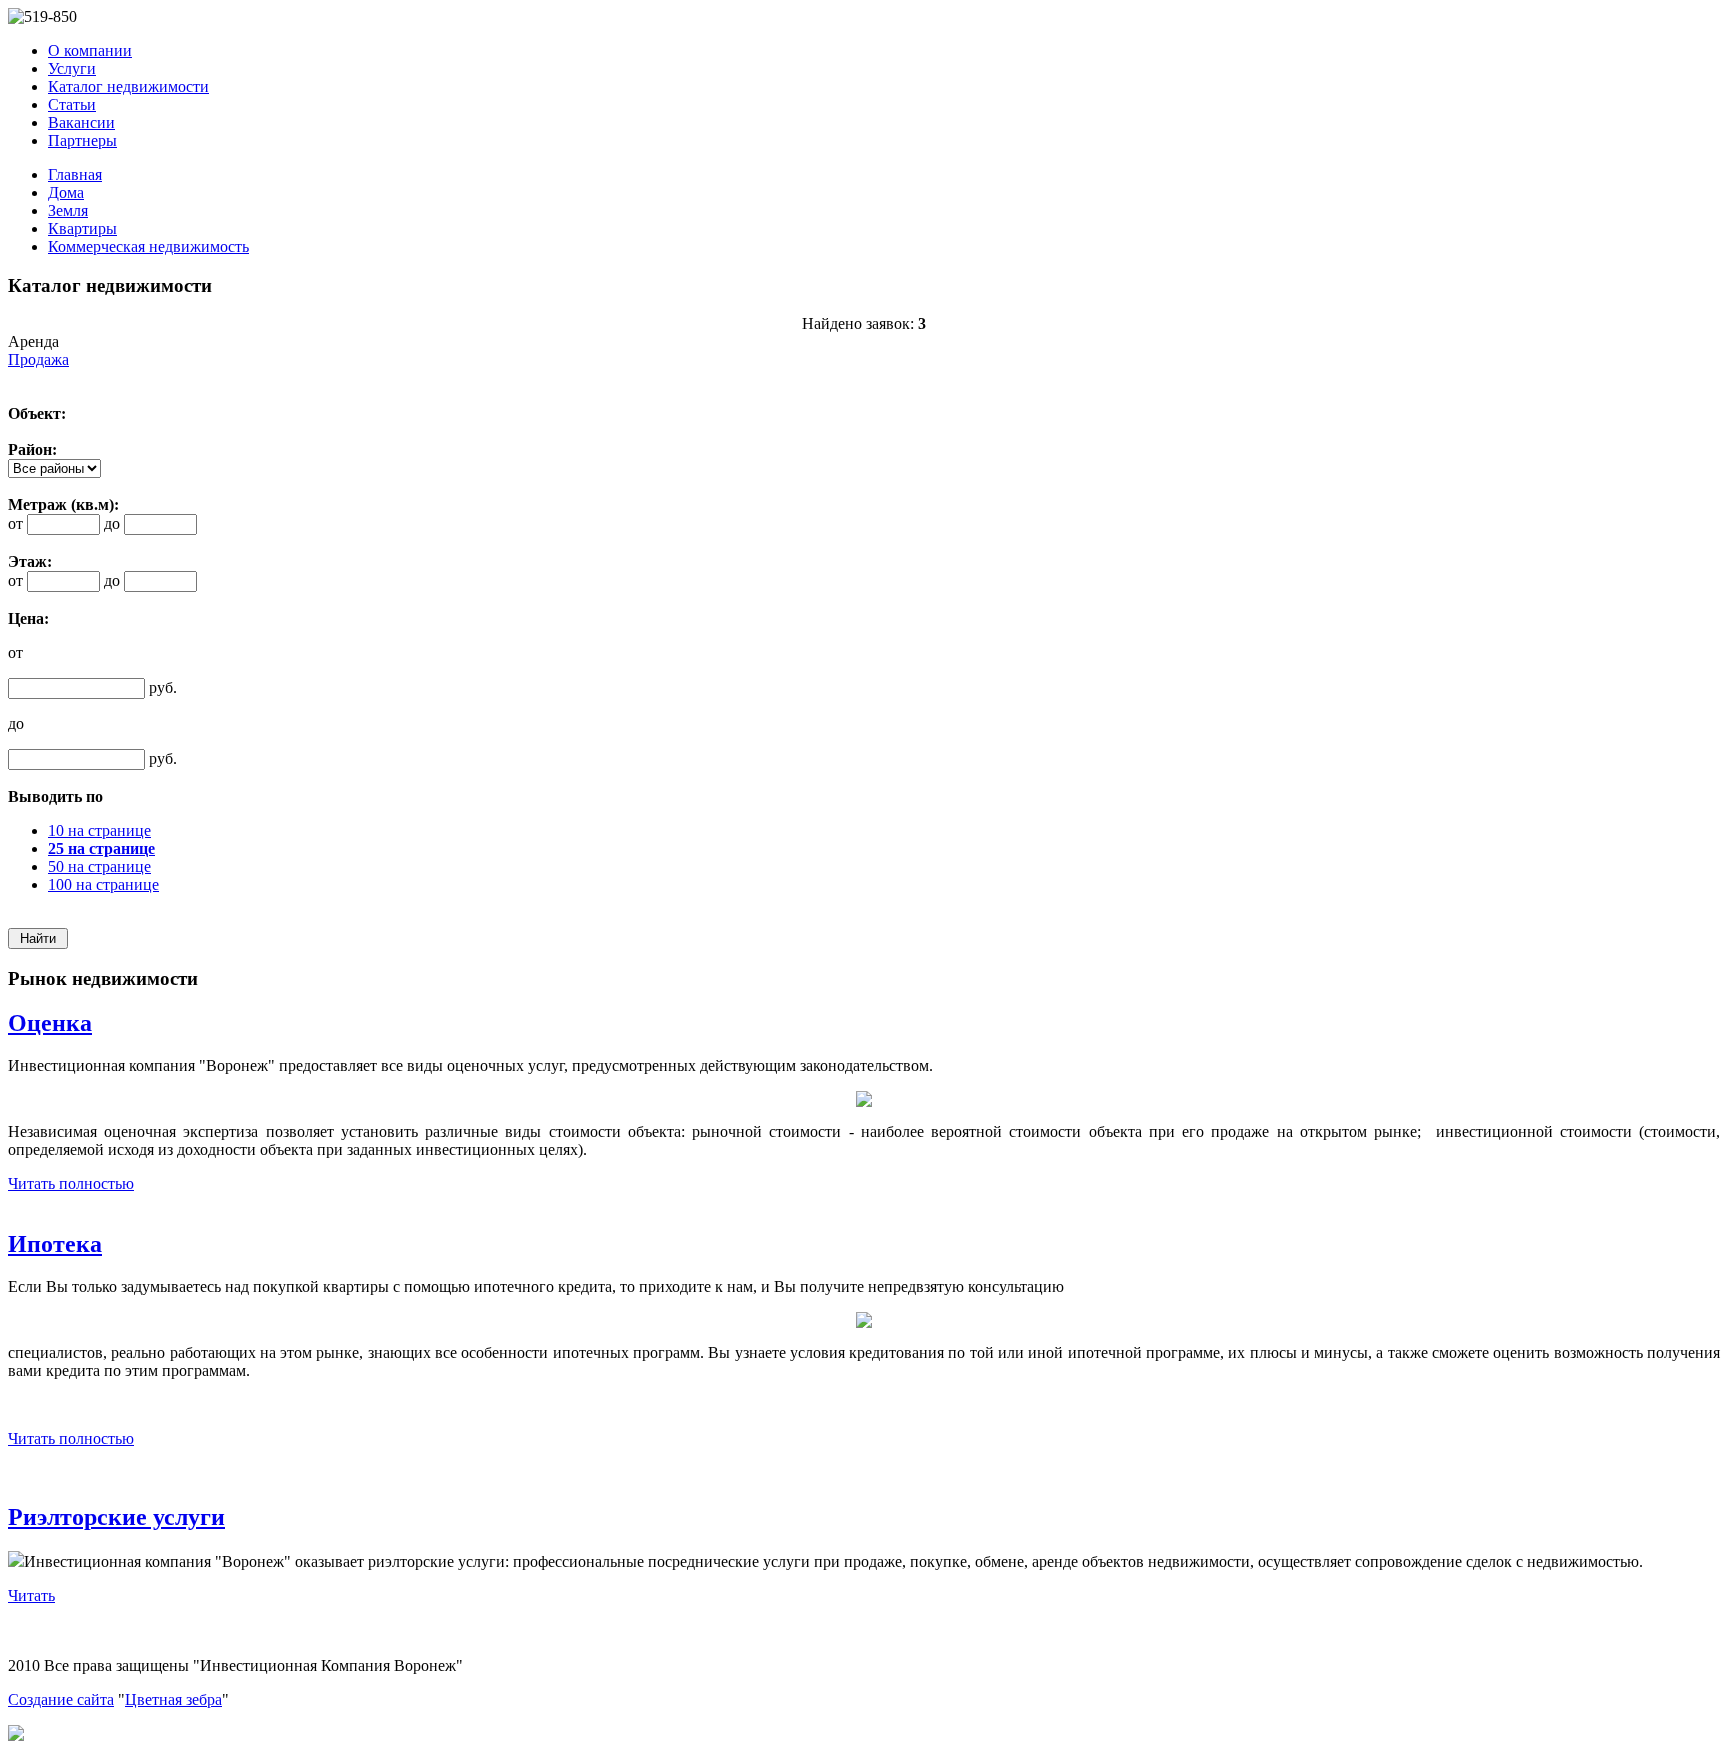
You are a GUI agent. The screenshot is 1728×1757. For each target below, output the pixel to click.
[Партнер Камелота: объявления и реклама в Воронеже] (16, 1735)
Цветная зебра (173, 1699)
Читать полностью (71, 1183)
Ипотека (55, 1244)
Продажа (38, 359)
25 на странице (101, 848)
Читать (31, 1595)
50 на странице (99, 866)
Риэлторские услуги (116, 1517)
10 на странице (99, 830)
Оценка (50, 1023)
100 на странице (103, 884)
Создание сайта (61, 1699)
